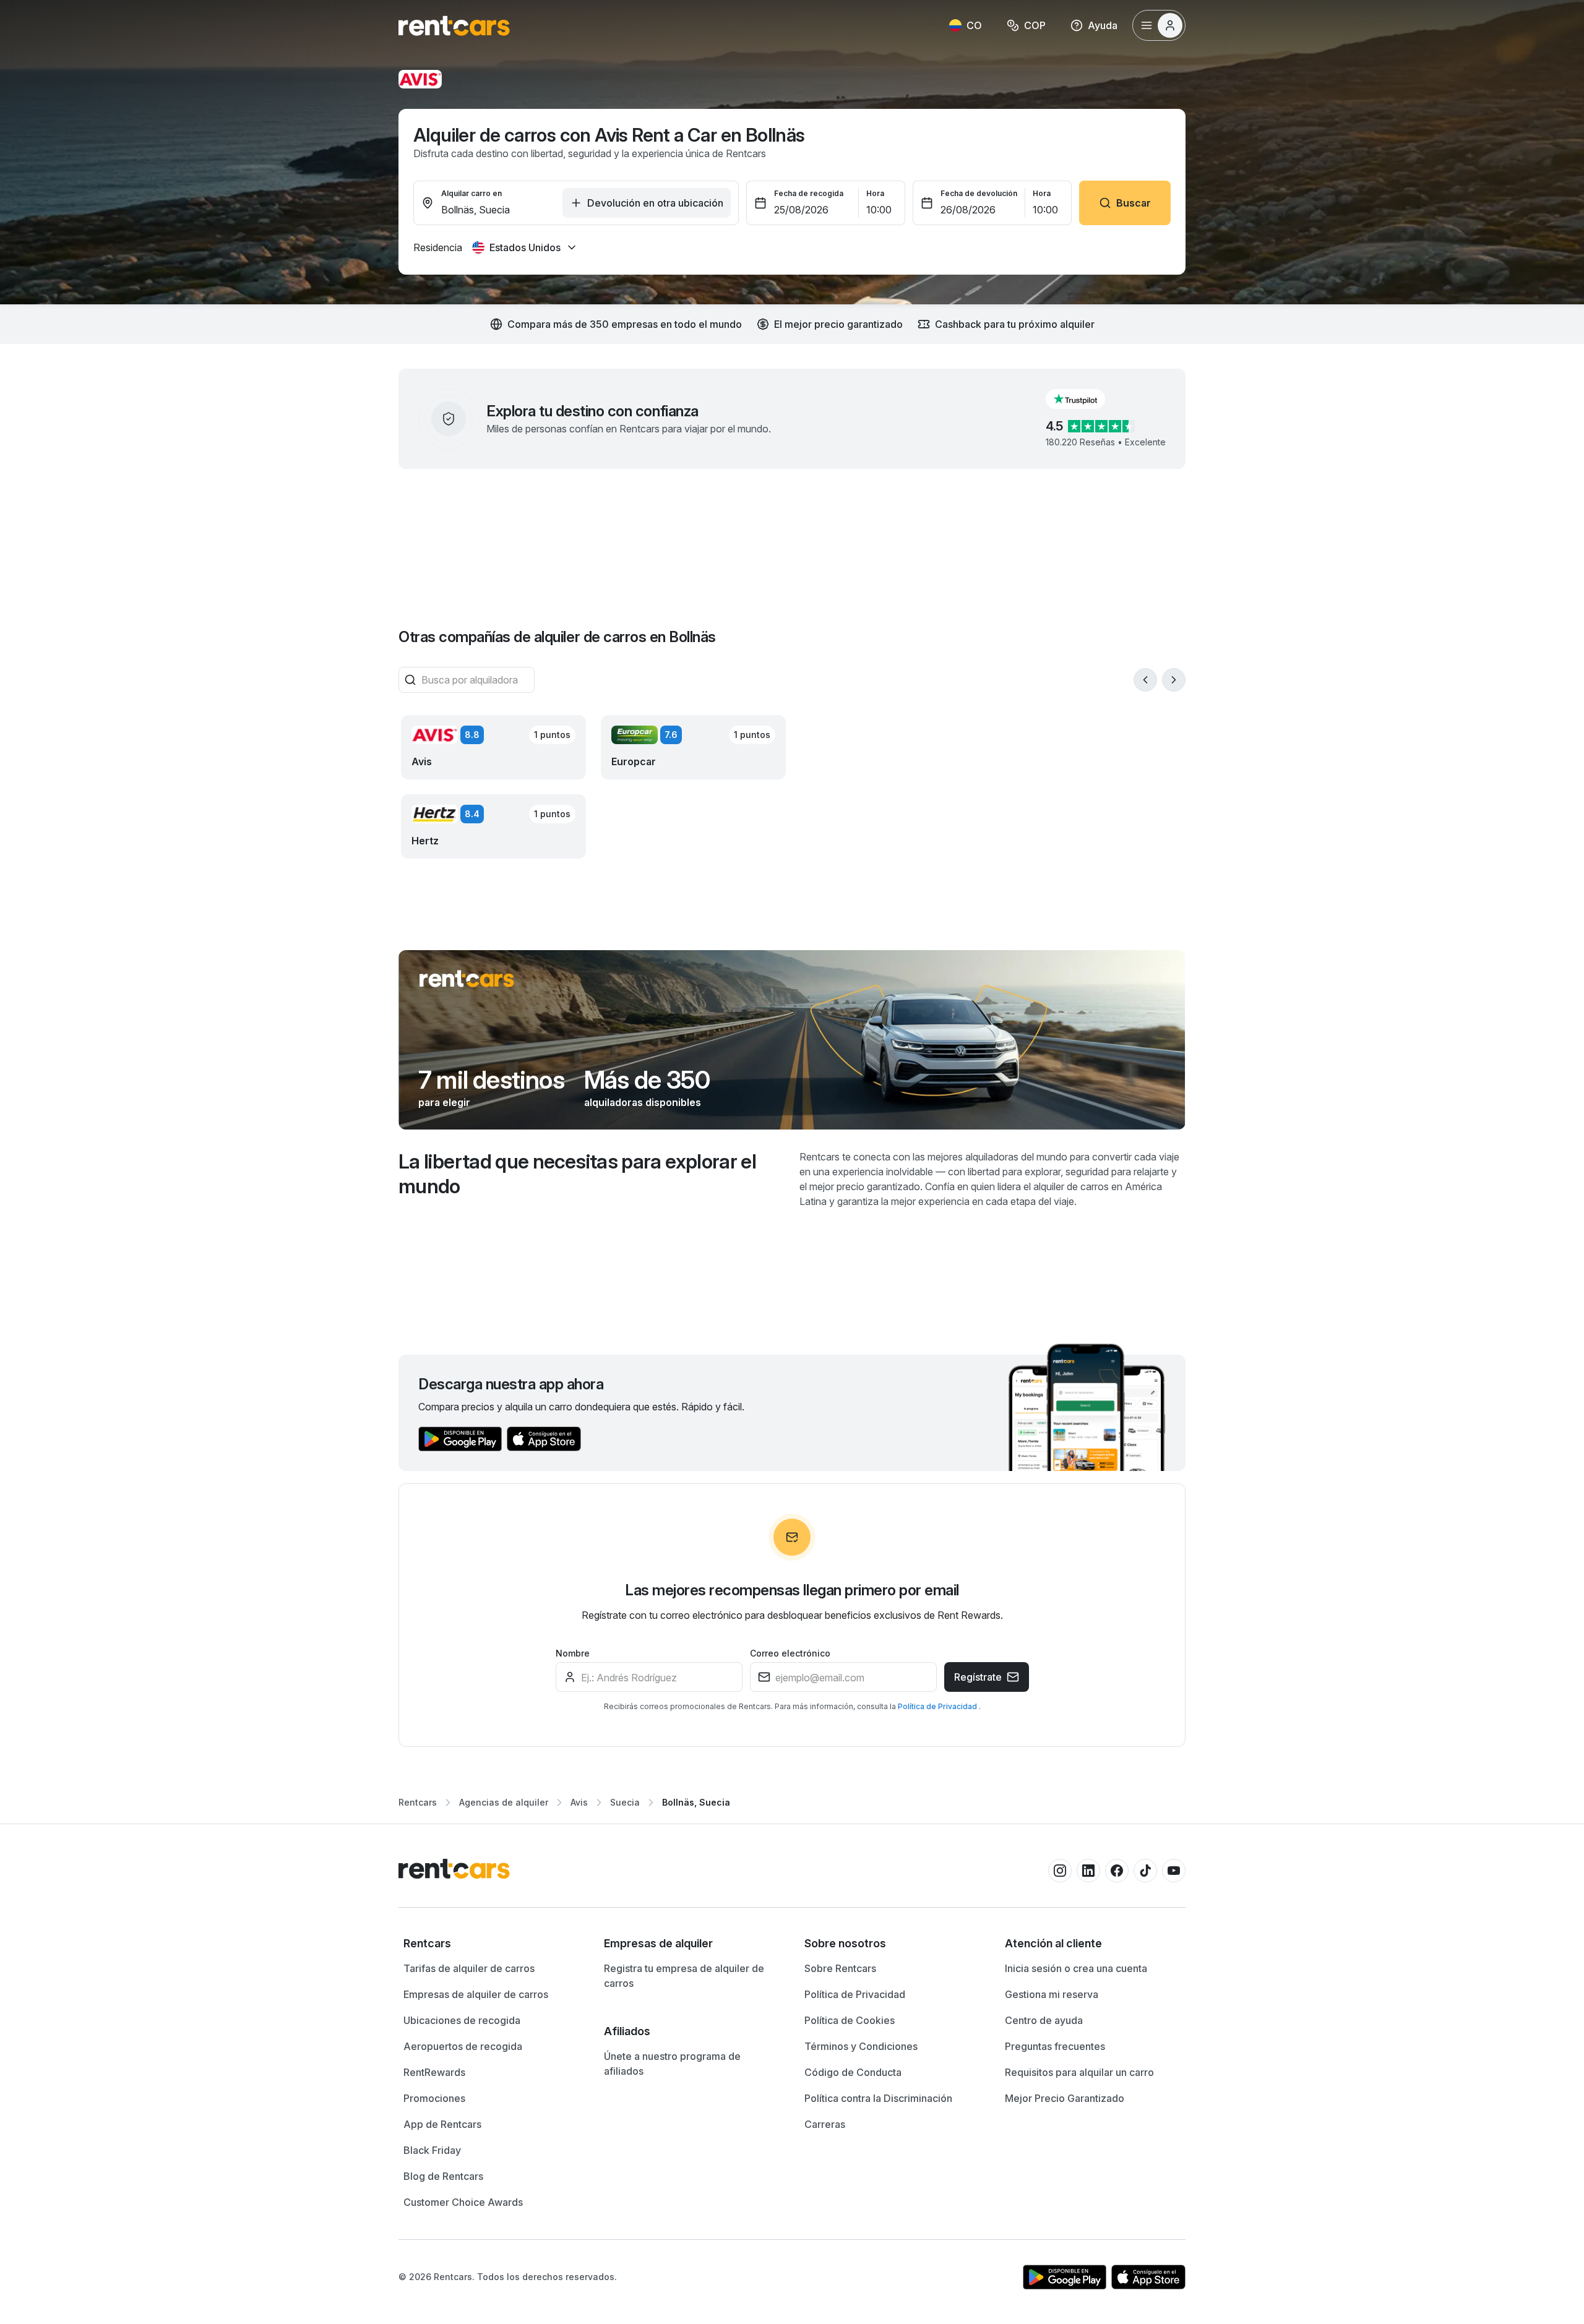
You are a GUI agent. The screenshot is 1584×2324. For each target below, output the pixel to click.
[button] (1085, 399)
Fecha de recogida (809, 193)
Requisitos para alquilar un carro (1079, 2072)
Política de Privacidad (938, 1706)
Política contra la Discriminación (878, 2098)
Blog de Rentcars (443, 2176)
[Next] (1174, 680)
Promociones (434, 2098)
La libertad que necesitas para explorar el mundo (577, 1174)
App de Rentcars (442, 2124)
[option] (491, 1944)
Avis (579, 1802)
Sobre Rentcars (840, 1968)
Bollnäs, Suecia (696, 1802)
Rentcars (418, 1802)
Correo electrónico (790, 1653)
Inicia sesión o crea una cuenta (1076, 1968)
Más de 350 (647, 1080)
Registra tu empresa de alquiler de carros (684, 1976)
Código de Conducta (853, 2072)
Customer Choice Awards (463, 2202)
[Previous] (1145, 680)
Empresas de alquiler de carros (476, 1994)
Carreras (825, 2124)
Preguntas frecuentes (1055, 2046)
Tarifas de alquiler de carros (469, 1968)
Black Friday (432, 2150)
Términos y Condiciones (861, 2046)
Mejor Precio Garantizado (1065, 2098)
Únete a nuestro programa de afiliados (672, 2064)
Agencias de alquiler (504, 1802)
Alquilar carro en (471, 193)
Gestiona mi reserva (1052, 1994)
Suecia (625, 1802)
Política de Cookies (850, 2020)
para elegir (444, 1102)
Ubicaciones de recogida (462, 2020)
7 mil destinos (491, 1080)
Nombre (573, 1653)
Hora (875, 193)
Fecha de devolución (979, 193)
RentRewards (434, 2072)
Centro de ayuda (1044, 2020)
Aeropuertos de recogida (463, 2046)
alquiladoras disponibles (643, 1102)
